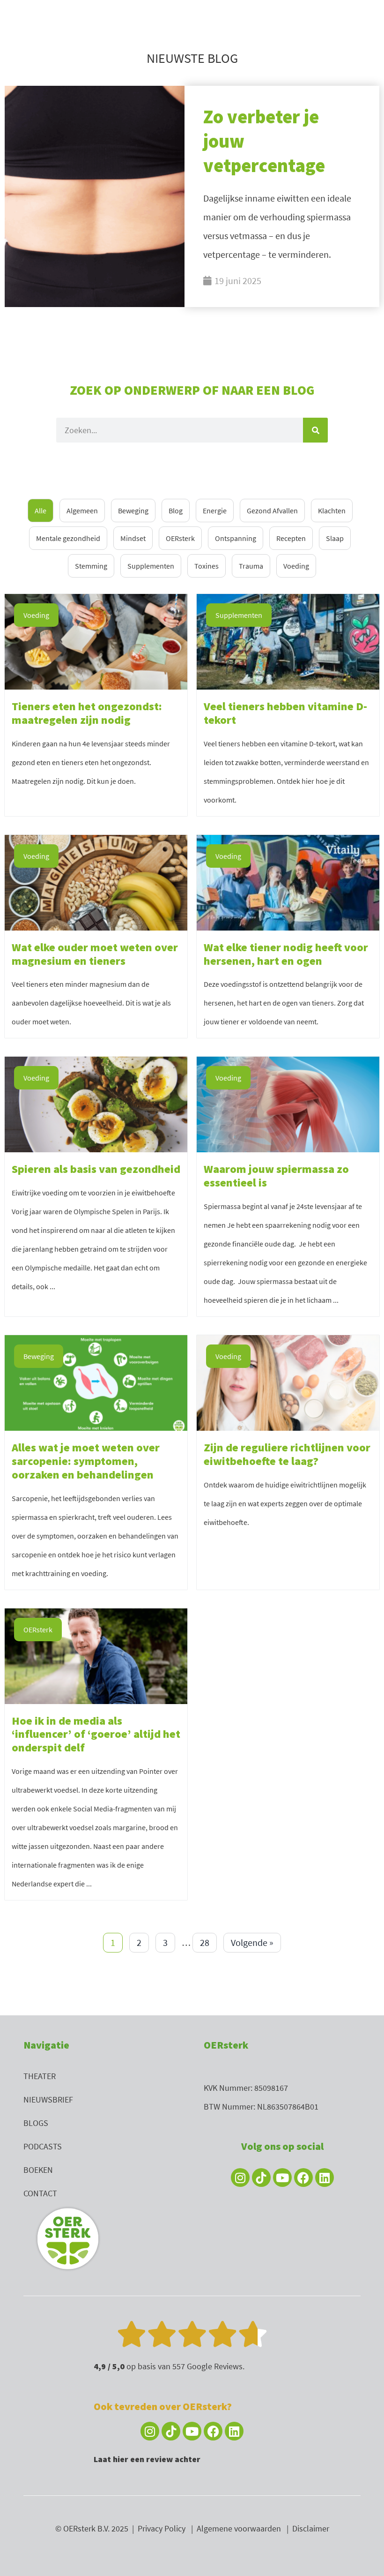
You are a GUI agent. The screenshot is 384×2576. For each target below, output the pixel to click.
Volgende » (252, 1942)
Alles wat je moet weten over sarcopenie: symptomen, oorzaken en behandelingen (86, 1461)
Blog (176, 511)
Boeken (38, 2170)
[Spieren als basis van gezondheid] (96, 1103)
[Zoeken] (315, 430)
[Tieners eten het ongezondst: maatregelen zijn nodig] (96, 641)
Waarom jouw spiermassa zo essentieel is (276, 1176)
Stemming (91, 566)
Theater (40, 2076)
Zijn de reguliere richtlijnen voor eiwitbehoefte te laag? (287, 1454)
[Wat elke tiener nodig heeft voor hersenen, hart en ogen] (288, 882)
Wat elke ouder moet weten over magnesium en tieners (95, 954)
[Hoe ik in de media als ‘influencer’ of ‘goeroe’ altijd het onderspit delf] (96, 1655)
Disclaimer (311, 2528)
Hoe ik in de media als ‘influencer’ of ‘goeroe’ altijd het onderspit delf (96, 1734)
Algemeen (82, 511)
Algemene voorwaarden (239, 2528)
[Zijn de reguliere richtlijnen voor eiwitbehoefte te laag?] (288, 1382)
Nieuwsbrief (48, 2099)
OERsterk (180, 538)
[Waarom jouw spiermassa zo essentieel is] (288, 1103)
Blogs (36, 2123)
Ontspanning (236, 538)
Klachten (332, 511)
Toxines (207, 566)
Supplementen (151, 566)
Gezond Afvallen (272, 511)
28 (205, 1942)
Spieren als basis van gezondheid (96, 1169)
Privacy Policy (162, 2528)
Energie (215, 511)
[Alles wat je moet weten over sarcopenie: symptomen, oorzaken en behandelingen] (96, 1382)
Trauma (251, 566)
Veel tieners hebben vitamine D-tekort (285, 713)
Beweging (133, 511)
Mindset (133, 538)
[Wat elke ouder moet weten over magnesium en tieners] (96, 882)
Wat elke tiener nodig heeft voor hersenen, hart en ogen (286, 954)
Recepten (291, 538)
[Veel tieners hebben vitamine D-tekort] (288, 641)
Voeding (296, 566)
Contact (40, 2193)
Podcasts (43, 2146)
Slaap (335, 538)
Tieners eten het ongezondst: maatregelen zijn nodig (87, 713)
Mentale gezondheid (68, 538)
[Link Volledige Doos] (192, 196)
